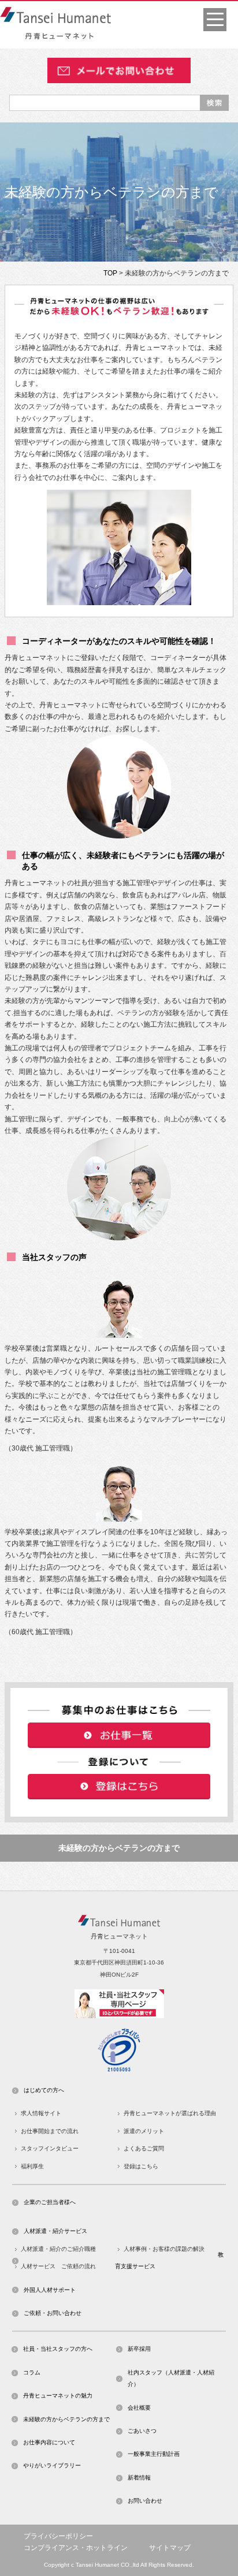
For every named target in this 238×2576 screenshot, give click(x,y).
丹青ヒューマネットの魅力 (58, 2396)
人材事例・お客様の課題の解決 (164, 2249)
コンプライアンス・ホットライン (76, 2548)
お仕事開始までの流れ (50, 2131)
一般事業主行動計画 (154, 2454)
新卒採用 (139, 2349)
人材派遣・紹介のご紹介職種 (58, 2249)
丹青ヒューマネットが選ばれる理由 (170, 2113)
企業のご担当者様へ (50, 2202)
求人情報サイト (41, 2113)
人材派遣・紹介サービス (55, 2231)
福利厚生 (32, 2166)
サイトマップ (170, 2548)
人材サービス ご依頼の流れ (58, 2266)
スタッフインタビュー (50, 2148)
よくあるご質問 (144, 2148)
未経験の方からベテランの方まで (119, 1848)
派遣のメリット (144, 2131)
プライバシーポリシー (58, 2536)
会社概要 (139, 2408)
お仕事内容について (49, 2442)
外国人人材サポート (50, 2290)
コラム (32, 2372)
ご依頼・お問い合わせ (53, 2313)
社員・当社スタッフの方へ (58, 2349)
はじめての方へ (44, 2090)
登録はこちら (141, 2166)
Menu (215, 20)
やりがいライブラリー (52, 2465)
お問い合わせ (145, 2501)
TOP (110, 273)
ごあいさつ (142, 2431)
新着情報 (139, 2478)
